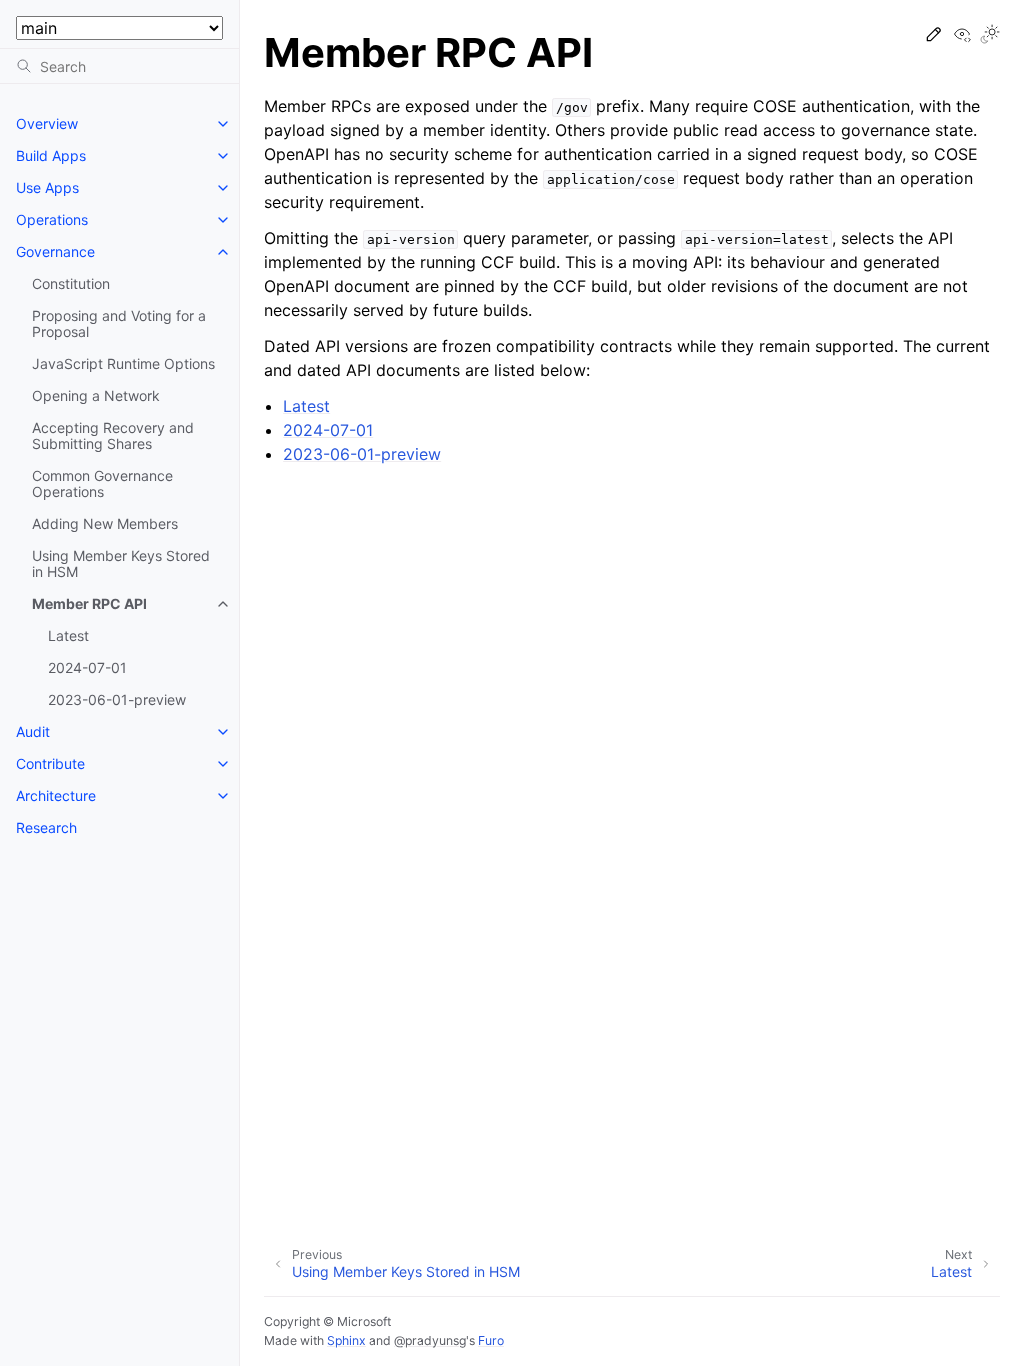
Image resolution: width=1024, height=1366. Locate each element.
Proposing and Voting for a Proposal (119, 323)
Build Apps (51, 155)
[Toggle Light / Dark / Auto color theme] (990, 35)
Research (46, 827)
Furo (491, 1340)
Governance (55, 251)
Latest (68, 635)
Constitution (71, 283)
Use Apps (47, 187)
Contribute (50, 763)
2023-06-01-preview (117, 699)
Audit (33, 731)
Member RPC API (89, 603)
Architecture (56, 795)
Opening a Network (96, 395)
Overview (47, 123)
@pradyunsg (430, 1340)
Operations (52, 219)
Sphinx (346, 1340)
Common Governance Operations (102, 483)
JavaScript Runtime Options (123, 363)
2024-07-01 (87, 667)
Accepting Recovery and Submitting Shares (113, 435)
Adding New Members (105, 523)
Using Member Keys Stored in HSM (121, 563)
